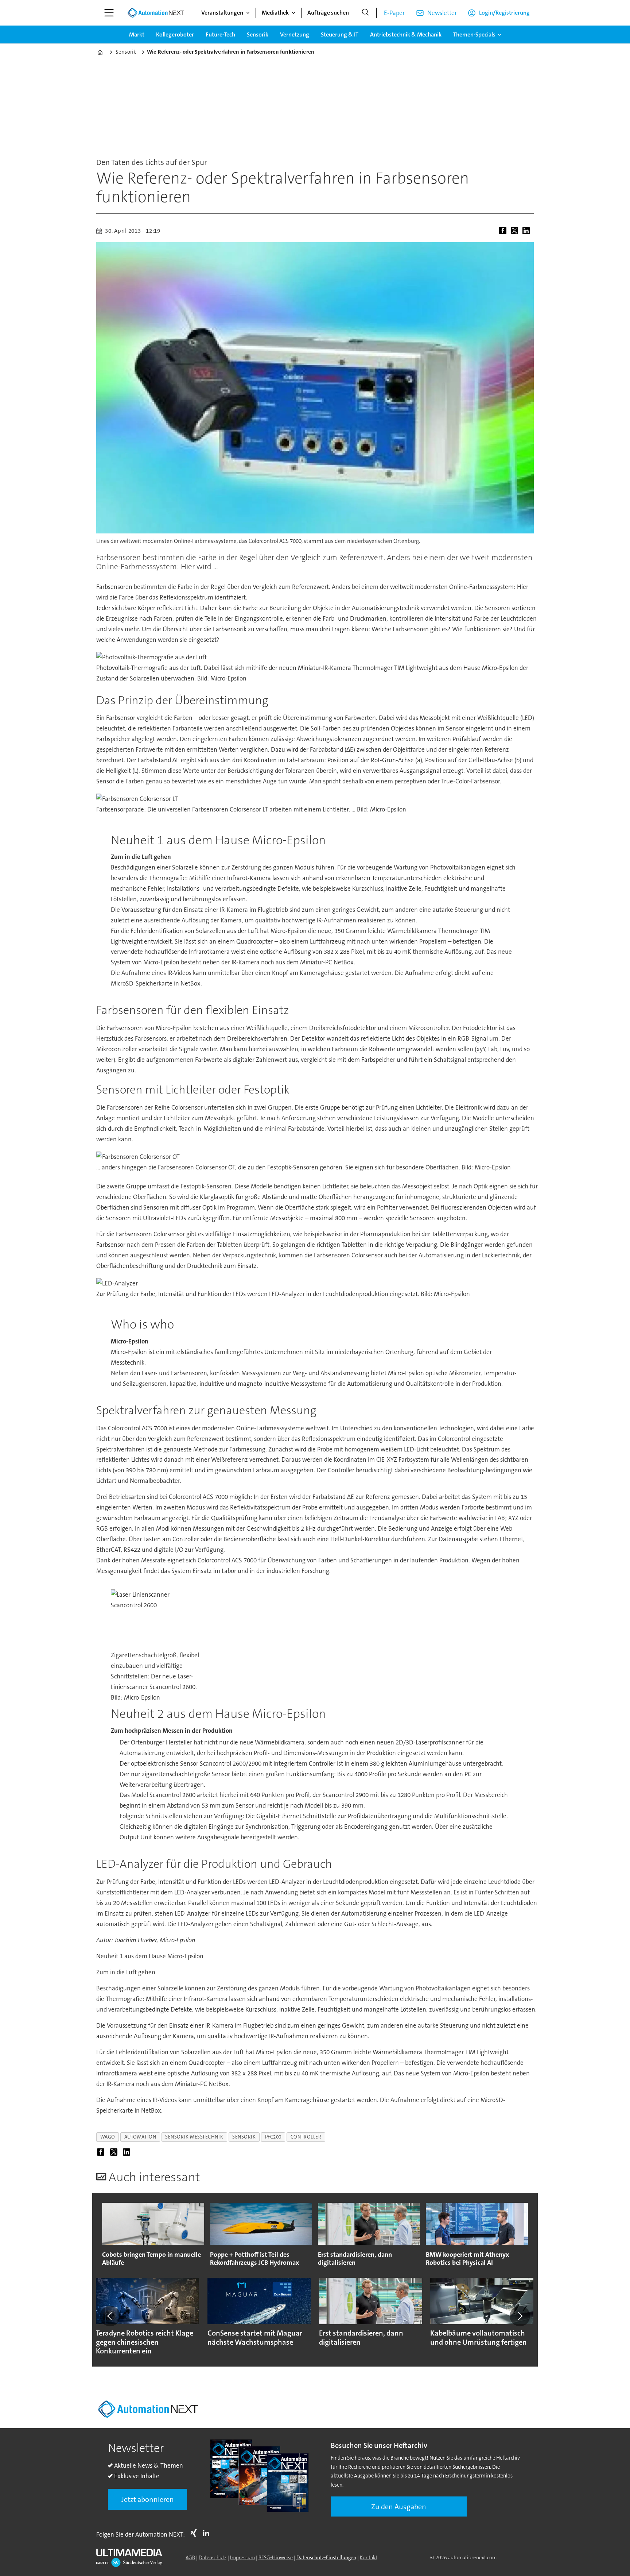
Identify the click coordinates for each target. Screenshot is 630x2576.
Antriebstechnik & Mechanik (406, 34)
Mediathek (275, 13)
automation (140, 2137)
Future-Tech (220, 34)
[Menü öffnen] (109, 13)
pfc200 (273, 2137)
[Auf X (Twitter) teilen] (516, 231)
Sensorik (258, 34)
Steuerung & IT (340, 34)
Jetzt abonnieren (148, 2499)
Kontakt (369, 2557)
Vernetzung (295, 34)
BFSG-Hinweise (276, 2557)
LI (208, 2533)
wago (108, 2137)
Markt (137, 34)
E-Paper (394, 13)
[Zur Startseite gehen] (156, 13)
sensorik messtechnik (194, 2137)
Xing (195, 2533)
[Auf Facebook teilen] (504, 231)
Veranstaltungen (222, 13)
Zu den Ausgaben (399, 2507)
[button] (110, 2316)
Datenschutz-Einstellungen (326, 2557)
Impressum (242, 2557)
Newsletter (442, 13)
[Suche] (365, 13)
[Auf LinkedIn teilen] (528, 231)
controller (306, 2137)
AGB (190, 2557)
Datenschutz (213, 2557)
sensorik (244, 2137)
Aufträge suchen (328, 13)
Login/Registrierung (504, 13)
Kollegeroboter (175, 34)
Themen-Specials (474, 34)
